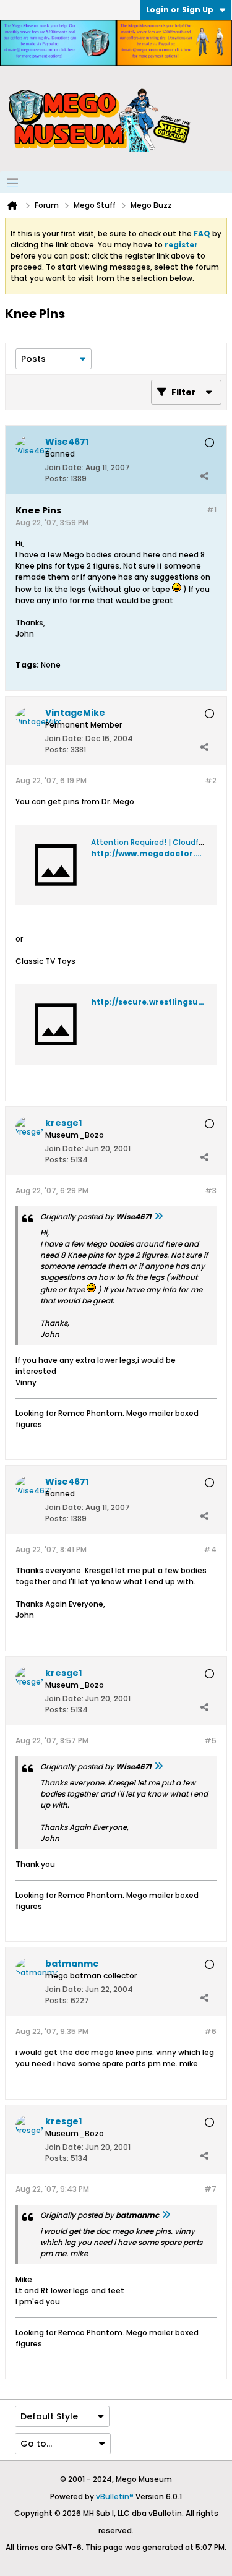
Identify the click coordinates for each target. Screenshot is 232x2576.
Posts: (57, 479)
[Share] (204, 476)
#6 (210, 2031)
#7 (210, 2189)
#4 (210, 1549)
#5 (210, 1741)
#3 (211, 1191)
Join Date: (64, 467)
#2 (211, 780)
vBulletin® (115, 2497)
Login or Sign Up (180, 10)
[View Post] (158, 1217)
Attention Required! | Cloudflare (152, 842)
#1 (212, 509)
